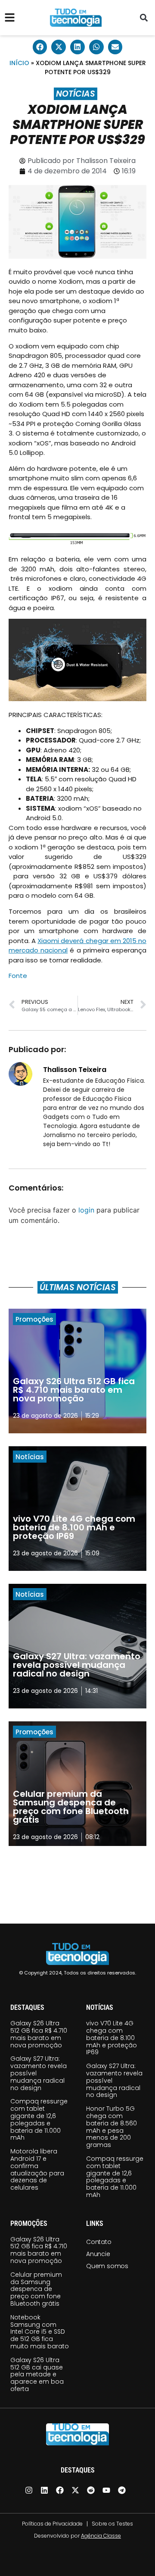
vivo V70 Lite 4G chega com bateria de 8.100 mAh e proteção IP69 (112, 2038)
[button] (144, 18)
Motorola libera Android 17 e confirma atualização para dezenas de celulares (37, 2169)
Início (19, 63)
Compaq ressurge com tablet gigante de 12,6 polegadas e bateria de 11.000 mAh (39, 2119)
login (86, 1210)
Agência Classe (101, 2536)
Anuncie (98, 2254)
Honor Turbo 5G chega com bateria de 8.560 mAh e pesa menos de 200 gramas (112, 2127)
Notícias (76, 94)
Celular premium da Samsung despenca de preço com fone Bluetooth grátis (36, 2289)
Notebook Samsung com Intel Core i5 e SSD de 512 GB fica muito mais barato (40, 2332)
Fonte (18, 976)
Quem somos (107, 2266)
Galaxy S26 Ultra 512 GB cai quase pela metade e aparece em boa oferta (37, 2374)
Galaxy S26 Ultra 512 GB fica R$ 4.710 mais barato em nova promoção (39, 2034)
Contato (99, 2242)
